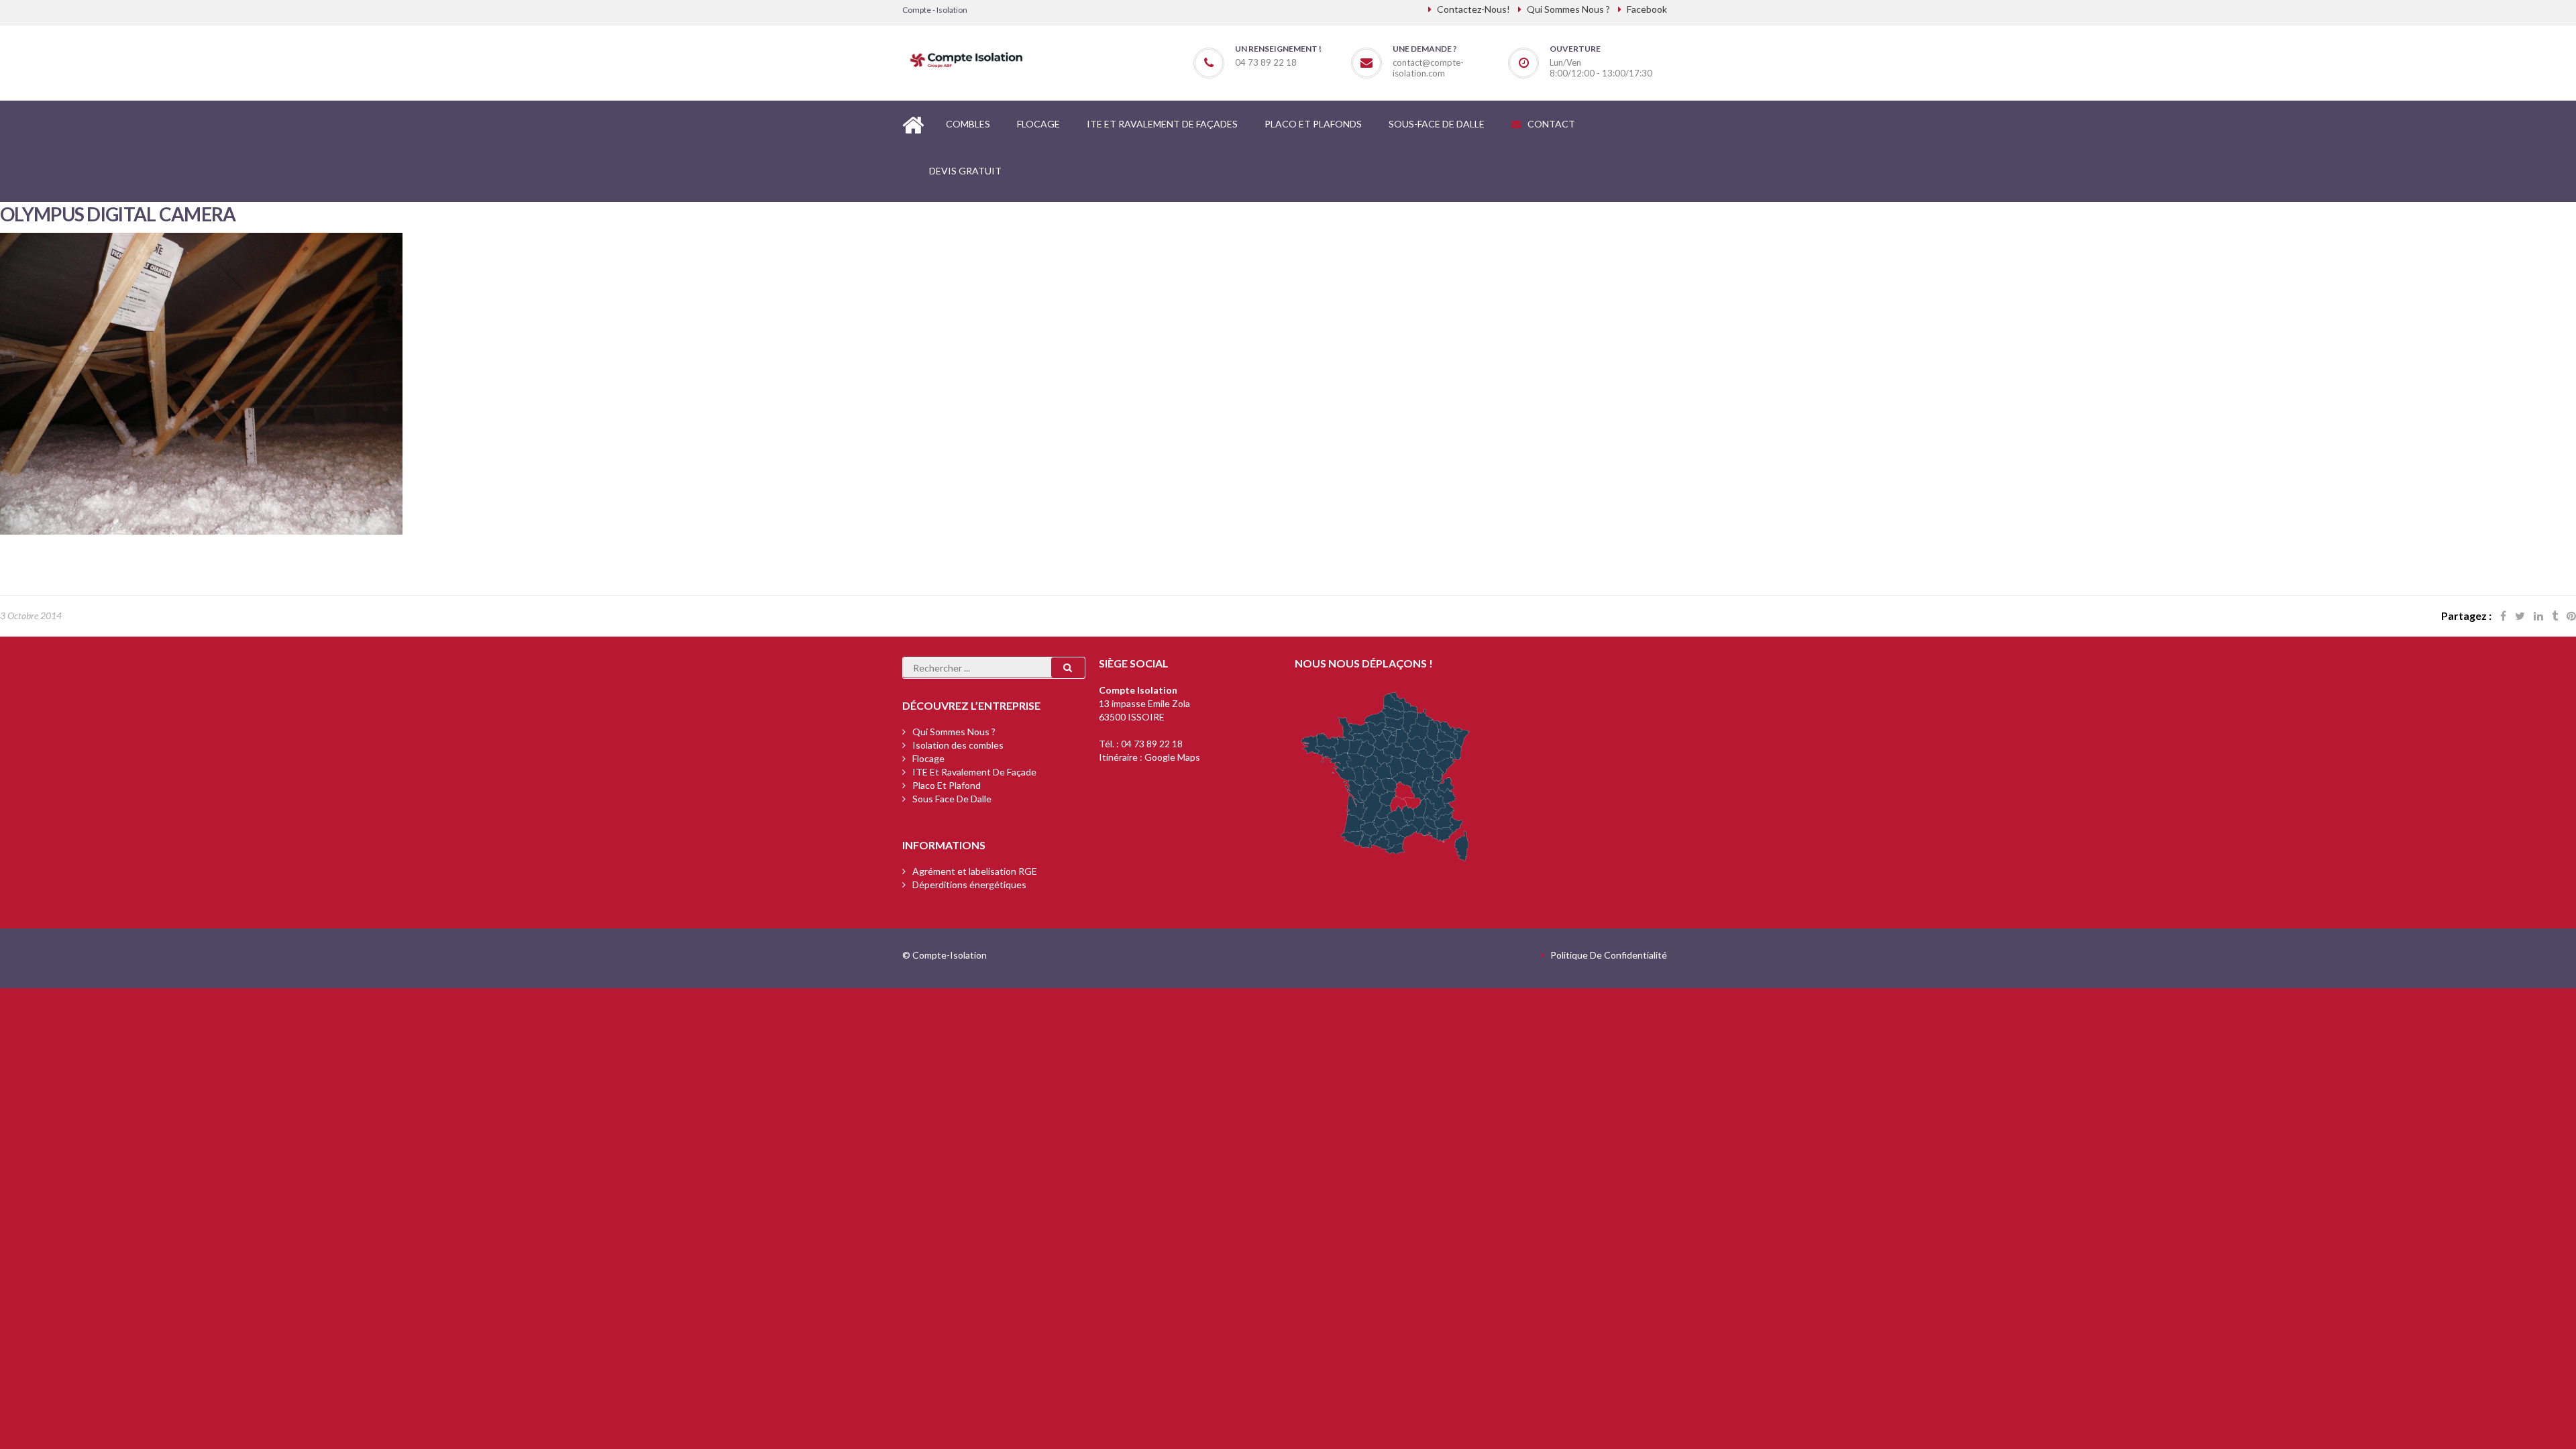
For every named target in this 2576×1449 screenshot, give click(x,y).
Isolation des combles (958, 745)
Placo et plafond (947, 785)
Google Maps (1172, 757)
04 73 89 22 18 (1152, 744)
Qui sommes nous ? (954, 732)
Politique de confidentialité (1609, 955)
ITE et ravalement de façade (974, 772)
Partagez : (2466, 615)
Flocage (928, 758)
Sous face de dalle (952, 799)
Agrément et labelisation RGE (975, 871)
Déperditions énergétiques (969, 884)
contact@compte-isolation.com (1428, 68)
